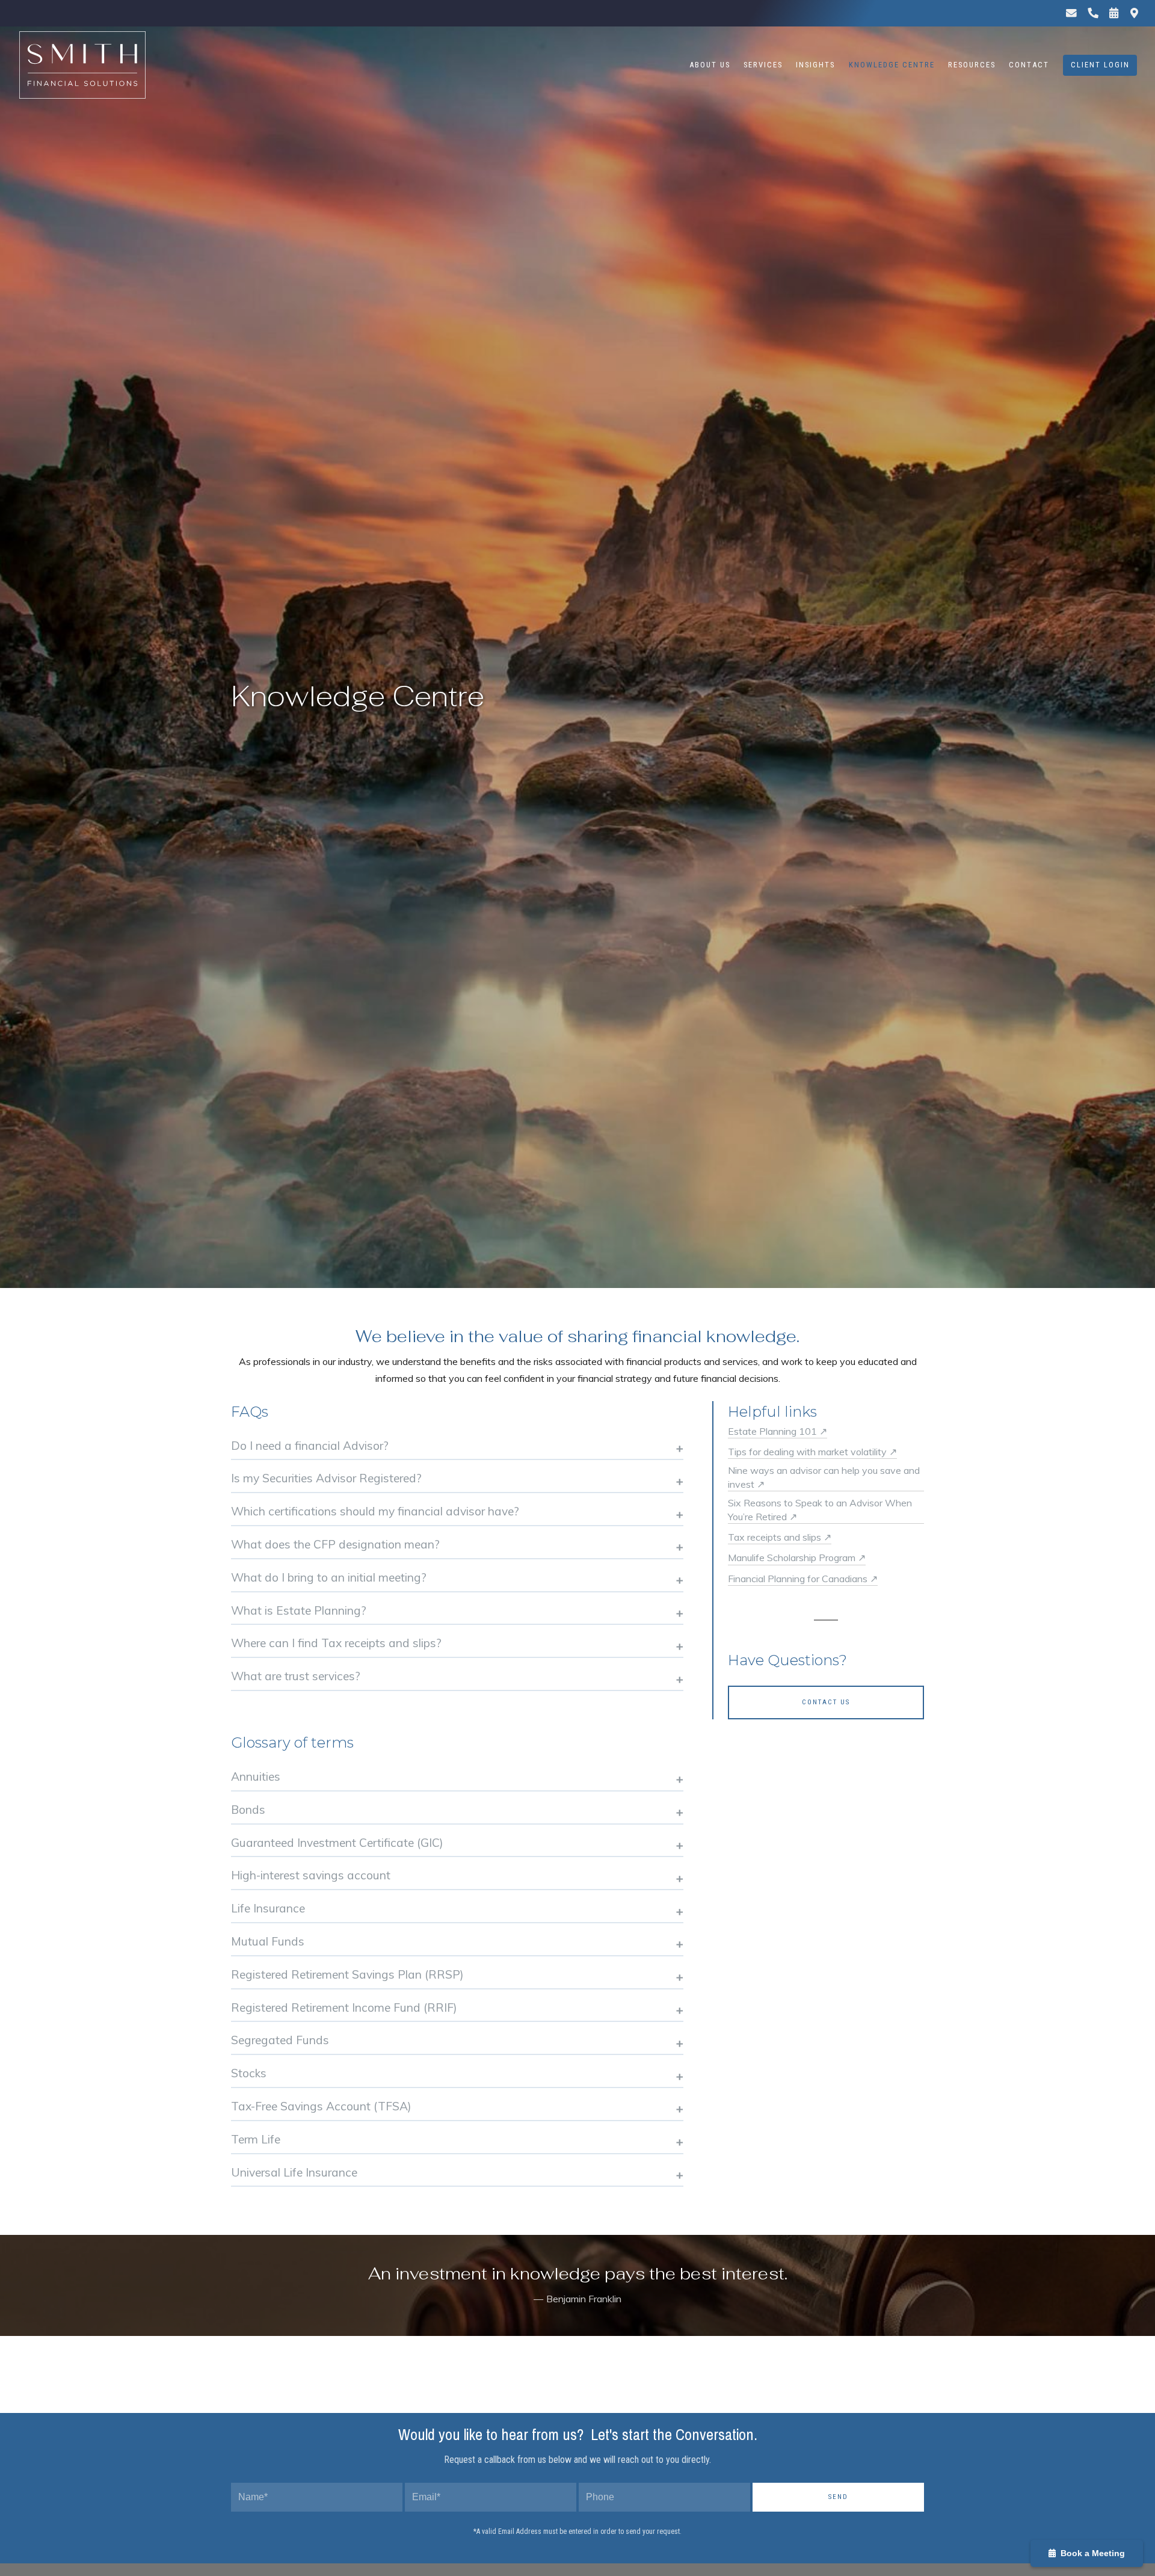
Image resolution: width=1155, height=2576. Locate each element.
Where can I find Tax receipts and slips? (336, 1643)
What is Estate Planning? (299, 1610)
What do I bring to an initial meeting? (329, 1577)
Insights (815, 65)
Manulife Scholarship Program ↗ (797, 1558)
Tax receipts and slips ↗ (780, 1537)
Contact (1029, 65)
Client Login (1100, 65)
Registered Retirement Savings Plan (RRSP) (347, 1974)
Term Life (256, 2139)
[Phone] (1092, 13)
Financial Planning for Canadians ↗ (803, 1579)
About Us (710, 65)
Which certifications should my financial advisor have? (375, 1511)
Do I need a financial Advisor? (310, 1446)
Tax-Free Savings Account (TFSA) (321, 2106)
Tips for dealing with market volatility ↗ (812, 1452)
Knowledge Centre (892, 65)
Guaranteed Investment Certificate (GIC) (337, 1843)
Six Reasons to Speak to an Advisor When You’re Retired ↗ (820, 1509)
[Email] (1071, 13)
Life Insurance (268, 1908)
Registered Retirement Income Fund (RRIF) (344, 2007)
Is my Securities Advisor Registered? (326, 1478)
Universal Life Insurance (294, 2172)
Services (763, 65)
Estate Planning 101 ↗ (778, 1431)
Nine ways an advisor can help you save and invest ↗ (824, 1477)
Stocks (249, 2073)
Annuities (256, 1776)
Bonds (248, 1810)
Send (838, 2497)
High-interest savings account (311, 1875)
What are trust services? (296, 1676)
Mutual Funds (268, 1941)
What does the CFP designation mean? (335, 1544)
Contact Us (826, 1702)
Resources (972, 65)
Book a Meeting (1090, 2553)
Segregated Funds (280, 2040)
